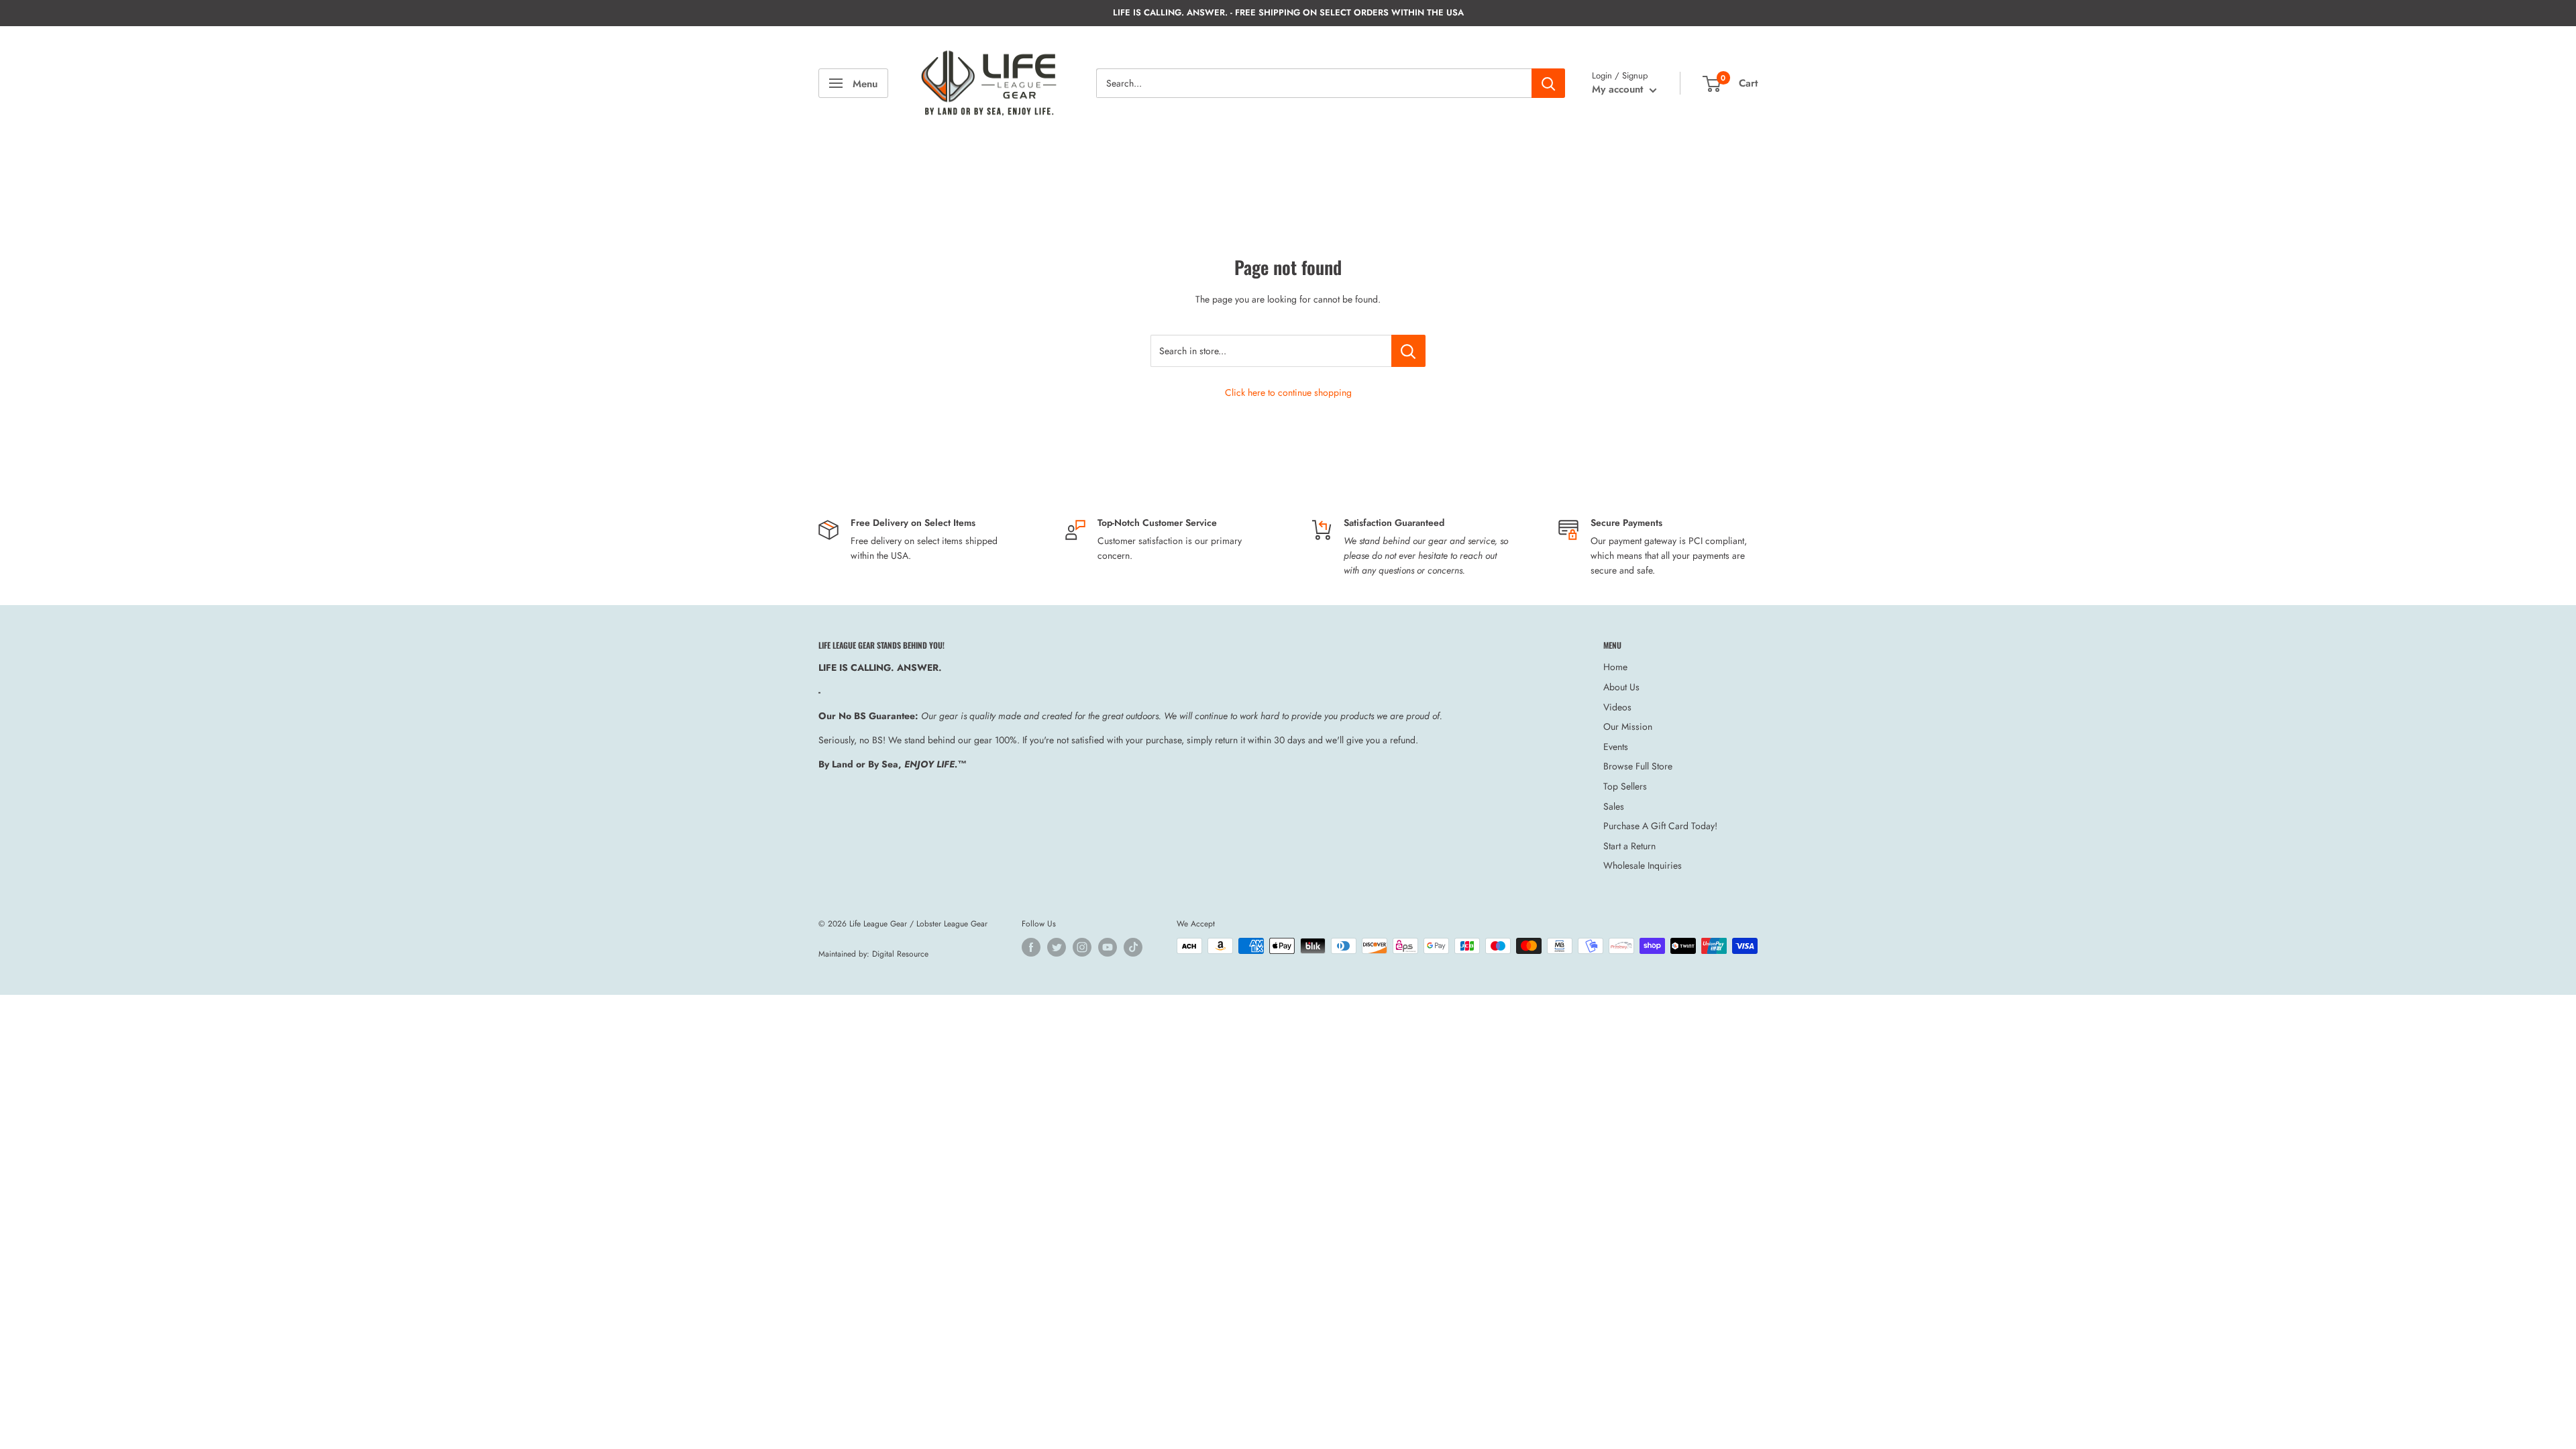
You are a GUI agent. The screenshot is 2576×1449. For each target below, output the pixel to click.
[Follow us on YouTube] (1108, 947)
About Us (1621, 687)
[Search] (1548, 83)
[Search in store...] (1408, 351)
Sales (1614, 806)
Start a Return (1629, 846)
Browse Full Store (1638, 766)
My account (1619, 89)
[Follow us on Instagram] (1082, 947)
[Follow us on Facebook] (1031, 947)
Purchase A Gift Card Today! (1660, 826)
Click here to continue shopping (1288, 392)
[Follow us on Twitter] (1057, 947)
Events (1616, 747)
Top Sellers (1625, 786)
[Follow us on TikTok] (1133, 947)
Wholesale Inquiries (1643, 865)
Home (1615, 667)
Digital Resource (900, 954)
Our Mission (1628, 727)
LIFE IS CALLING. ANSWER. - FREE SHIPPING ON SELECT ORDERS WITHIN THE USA (1288, 12)
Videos (1617, 707)
